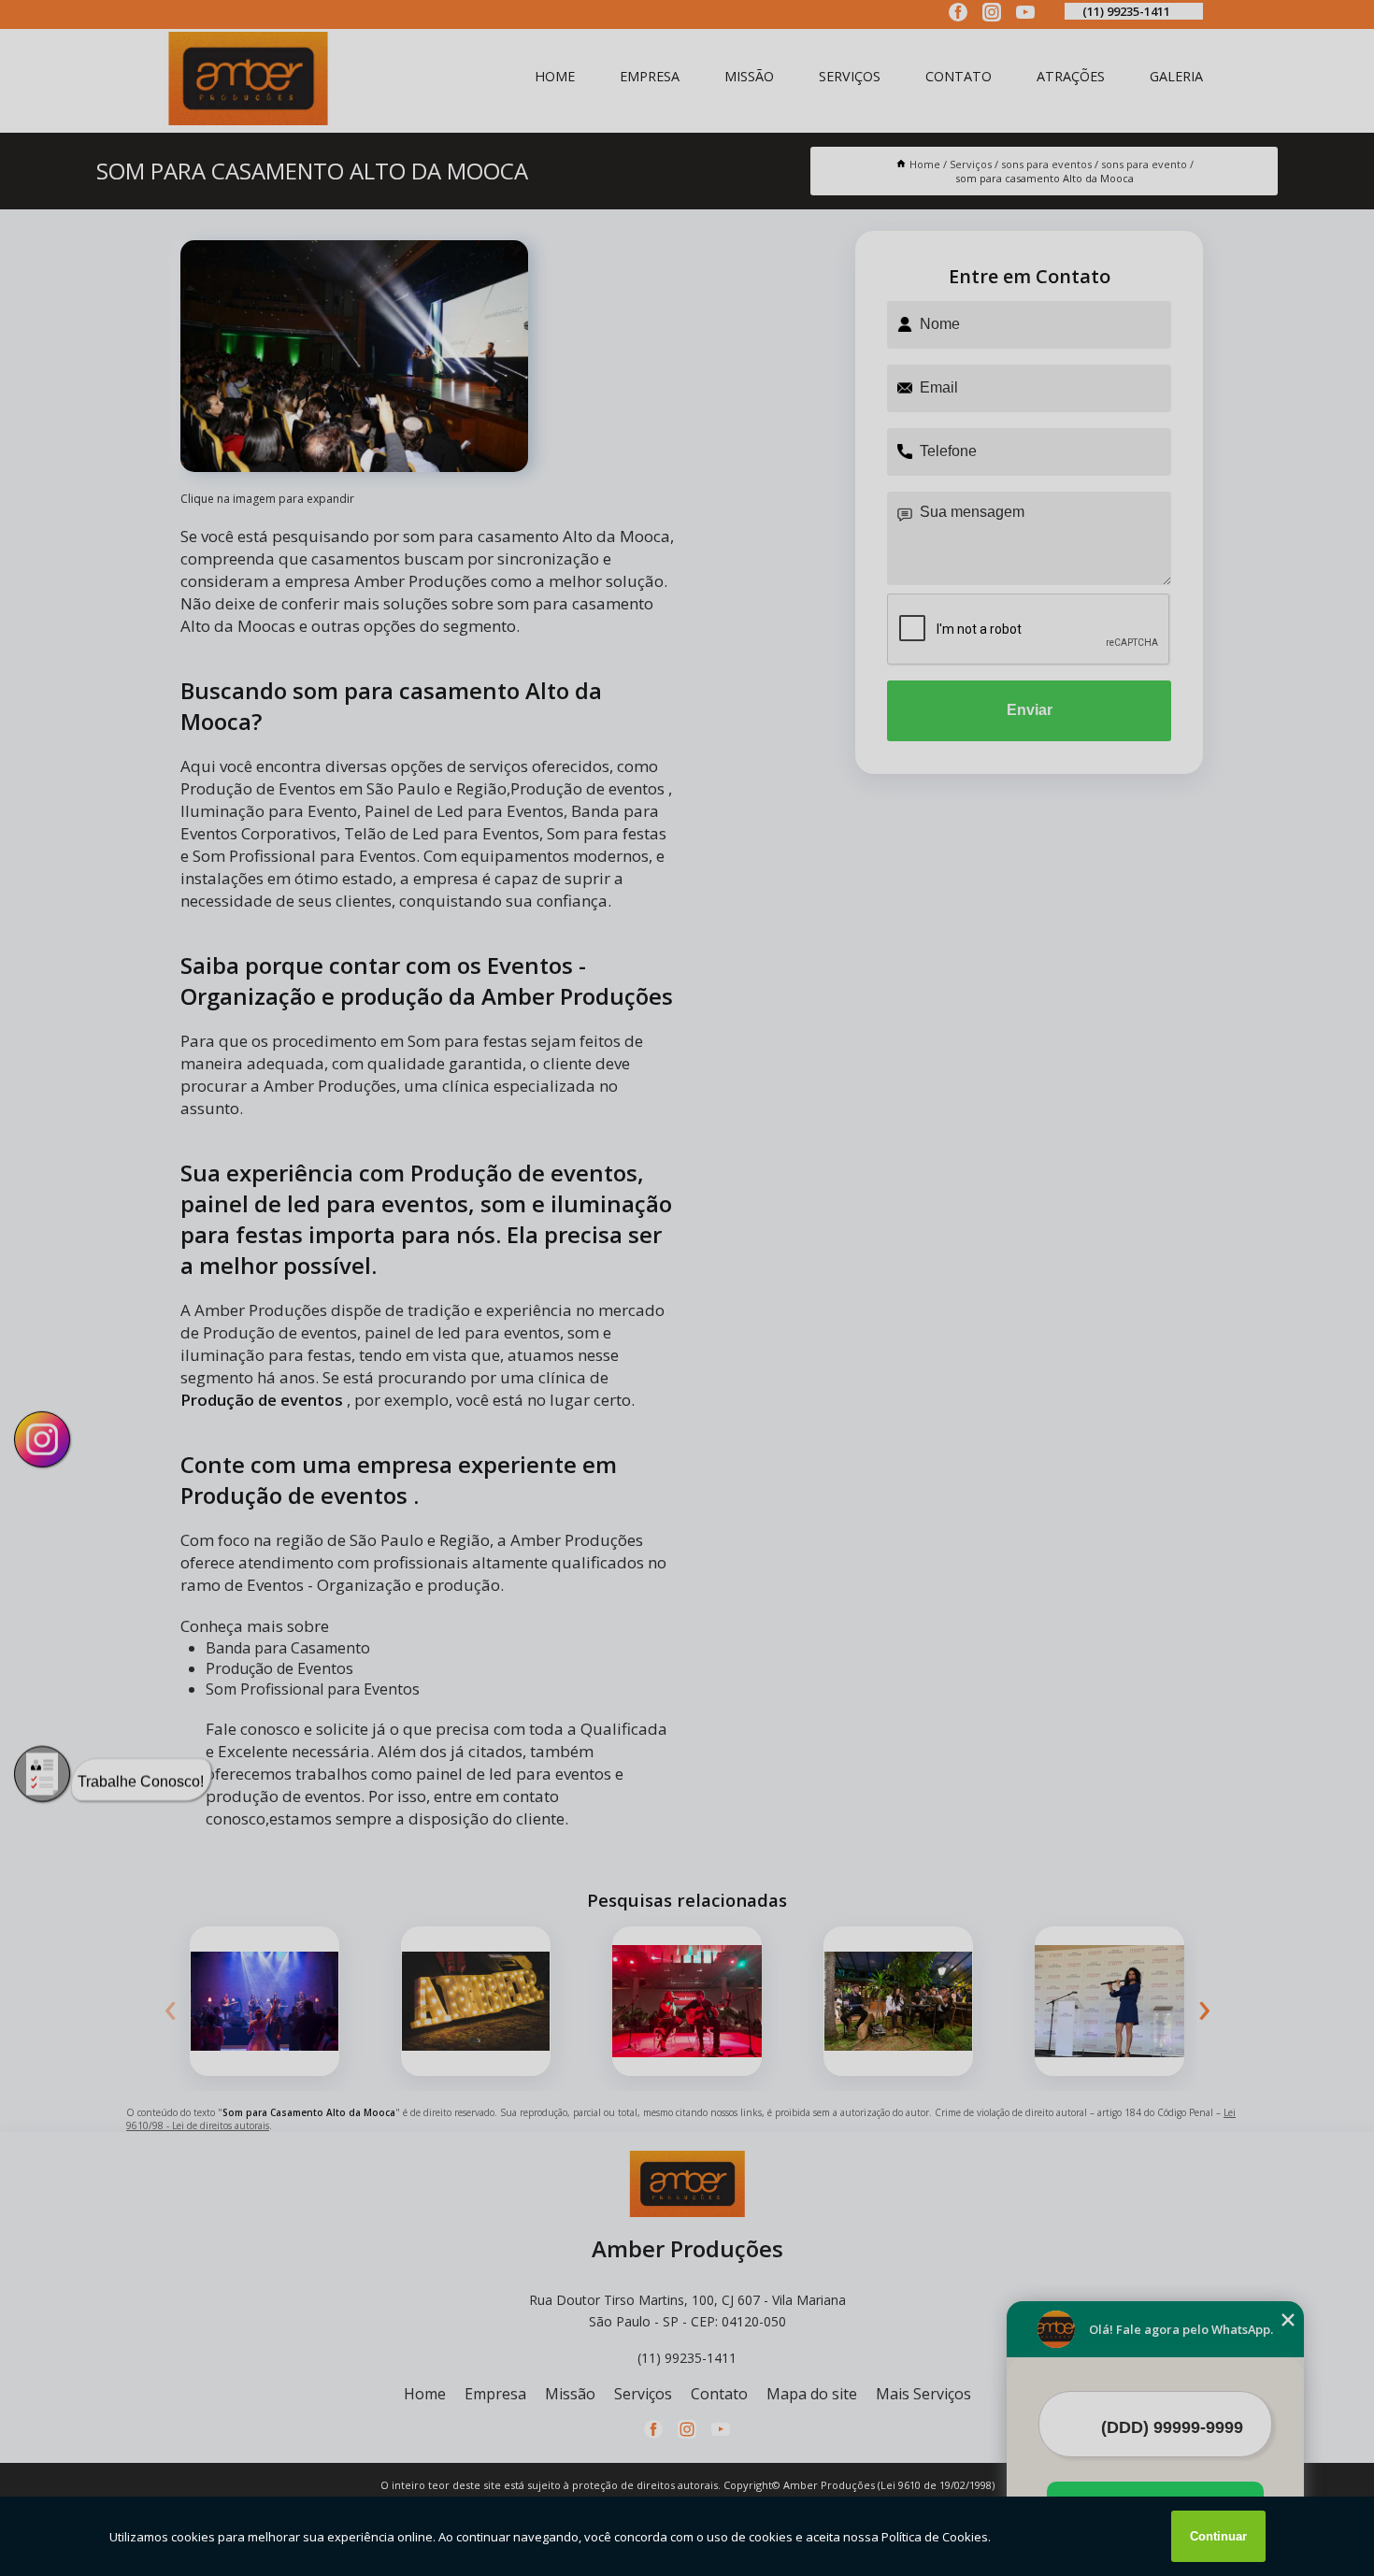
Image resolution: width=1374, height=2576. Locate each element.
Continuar (1218, 2536)
